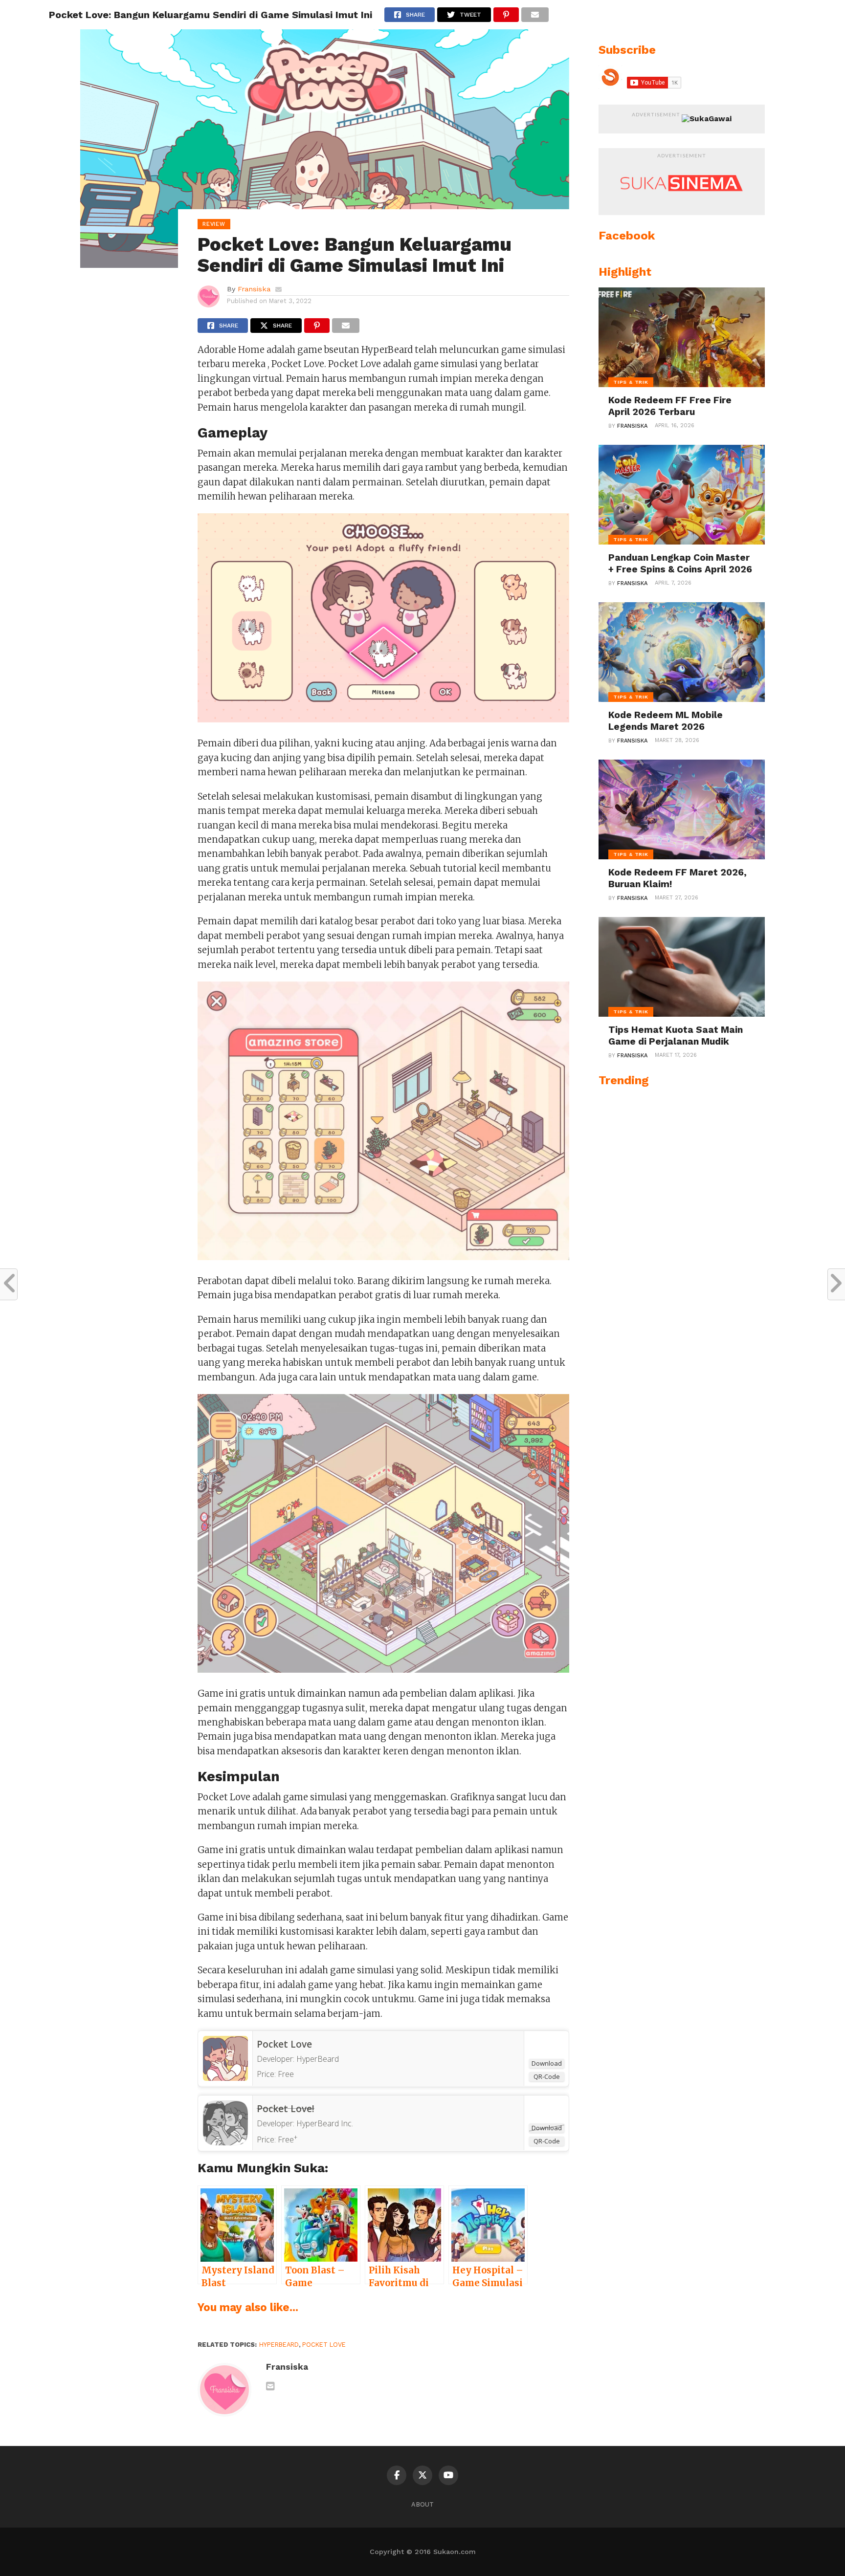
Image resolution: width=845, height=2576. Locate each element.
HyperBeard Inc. (325, 2123)
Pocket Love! (286, 2109)
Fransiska (254, 289)
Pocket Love (284, 2044)
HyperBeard (279, 2345)
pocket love (324, 2345)
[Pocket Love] (225, 2078)
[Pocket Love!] (225, 2142)
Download (547, 2063)
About (422, 2504)
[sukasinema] (682, 201)
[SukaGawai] (707, 119)
